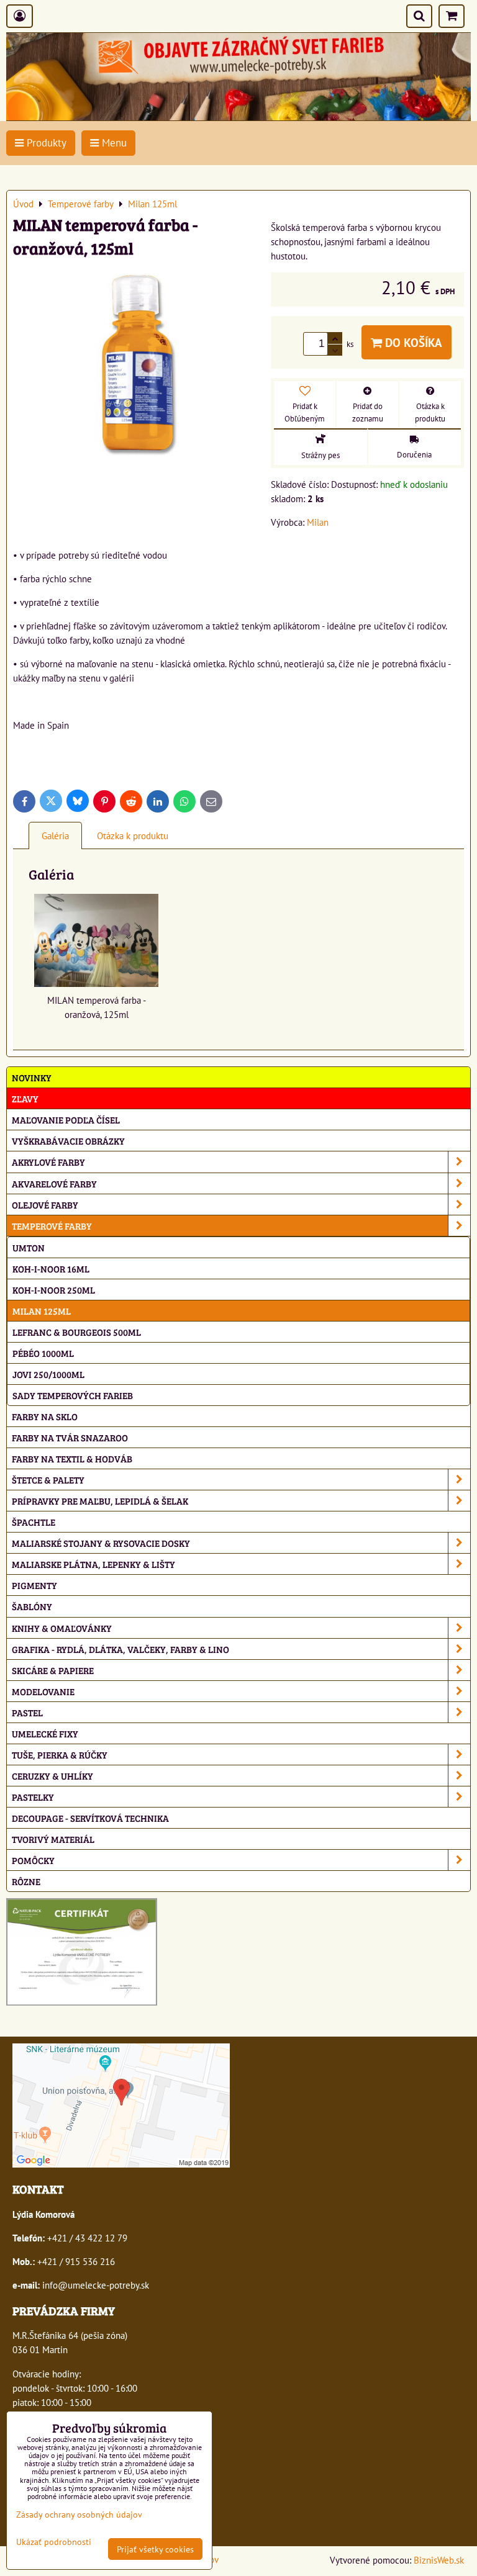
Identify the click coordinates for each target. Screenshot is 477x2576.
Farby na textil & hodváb (72, 1458)
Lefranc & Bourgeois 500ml (77, 1332)
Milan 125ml (42, 1311)
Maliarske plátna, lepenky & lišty (93, 1564)
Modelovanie (43, 1691)
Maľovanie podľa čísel (66, 1119)
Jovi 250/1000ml (48, 1374)
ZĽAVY (25, 1098)
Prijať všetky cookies (155, 2549)
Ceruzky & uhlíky (52, 1776)
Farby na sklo (45, 1416)
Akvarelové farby (54, 1183)
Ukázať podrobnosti (54, 2542)
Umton (29, 1247)
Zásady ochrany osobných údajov (79, 2514)
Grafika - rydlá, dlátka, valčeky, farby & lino (120, 1649)
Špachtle (34, 1522)
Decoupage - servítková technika (90, 1818)
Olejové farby (45, 1205)
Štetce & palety (48, 1479)
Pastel (27, 1712)
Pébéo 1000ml (43, 1353)
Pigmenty (34, 1585)
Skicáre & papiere (53, 1670)
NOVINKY (32, 1077)
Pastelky (33, 1797)
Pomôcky (33, 1860)
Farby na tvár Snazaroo (70, 1437)
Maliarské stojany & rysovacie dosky (101, 1543)
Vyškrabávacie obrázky (68, 1141)
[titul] (238, 117)
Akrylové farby (48, 1162)
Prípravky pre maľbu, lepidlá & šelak (100, 1501)
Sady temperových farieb (73, 1395)
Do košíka (412, 342)
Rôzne (26, 1881)
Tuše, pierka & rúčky (60, 1754)
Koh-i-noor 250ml (54, 1290)
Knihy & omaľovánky (62, 1628)
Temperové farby (52, 1226)
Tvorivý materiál (53, 1839)
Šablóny (32, 1606)
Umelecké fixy (45, 1733)
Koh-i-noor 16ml (51, 1268)
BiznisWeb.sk (439, 2560)
